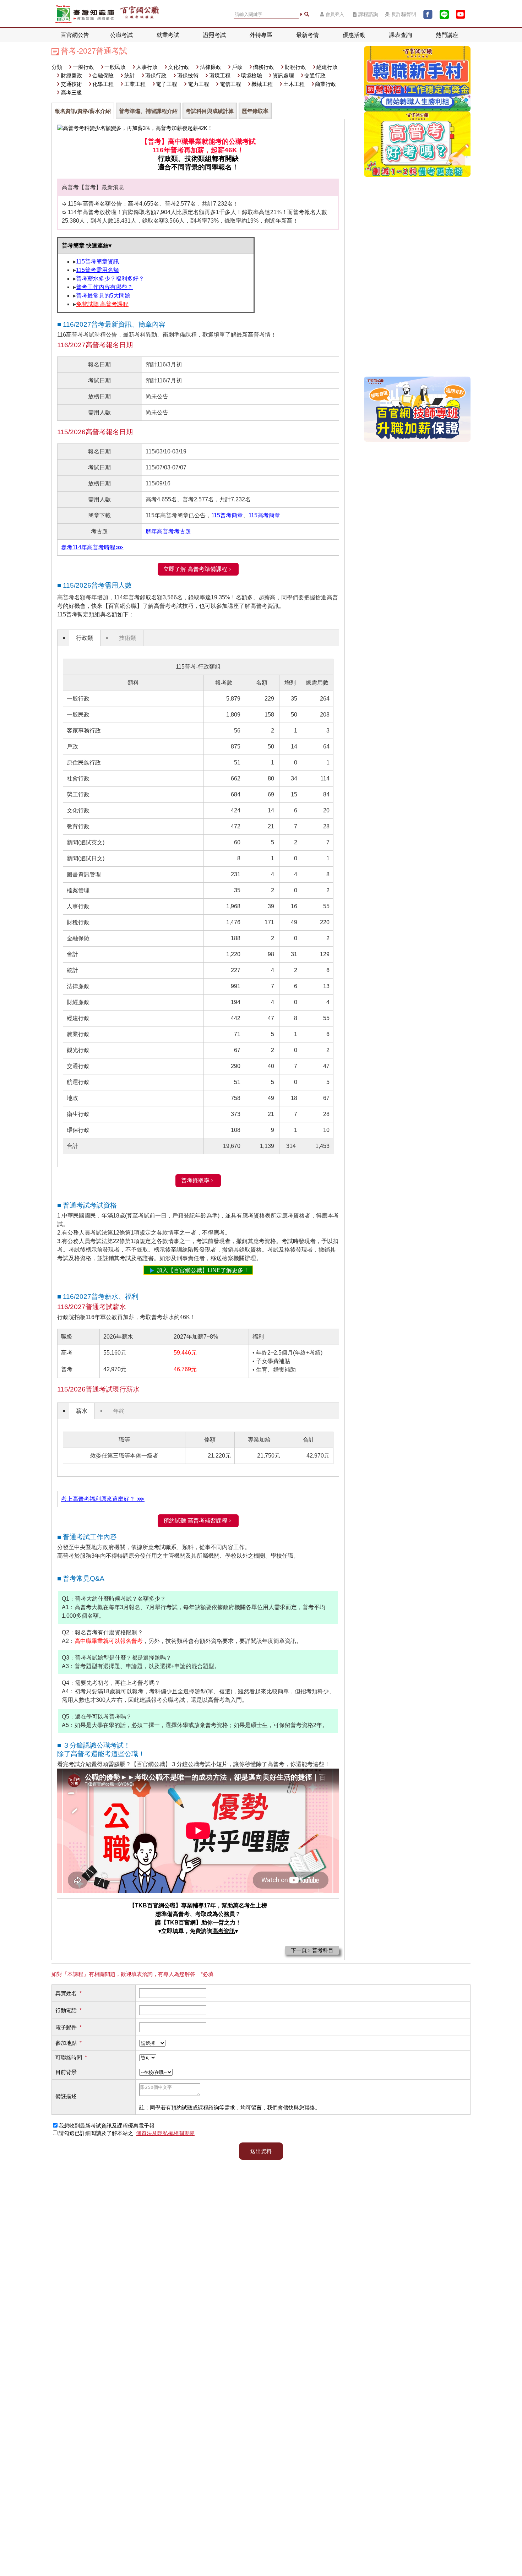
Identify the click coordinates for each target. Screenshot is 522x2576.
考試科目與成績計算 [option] (210, 111)
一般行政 (83, 67)
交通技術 (71, 84)
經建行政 (327, 67)
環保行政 (156, 75)
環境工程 (220, 75)
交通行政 (315, 75)
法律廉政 (211, 67)
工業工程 (135, 84)
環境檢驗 (251, 75)
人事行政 (147, 67)
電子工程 (167, 84)
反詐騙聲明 (404, 14)
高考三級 (71, 92)
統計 (130, 75)
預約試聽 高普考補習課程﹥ (198, 1521)
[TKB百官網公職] (139, 14)
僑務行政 (263, 67)
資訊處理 (283, 75)
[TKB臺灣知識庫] (85, 14)
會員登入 (335, 14)
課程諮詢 (368, 14)
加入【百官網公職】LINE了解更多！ (203, 1270)
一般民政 (115, 67)
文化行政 (179, 67)
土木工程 (294, 84)
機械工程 (262, 84)
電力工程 (199, 84)
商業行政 (326, 84)
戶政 (237, 67)
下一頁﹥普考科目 (312, 1950)
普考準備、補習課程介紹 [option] (148, 111)
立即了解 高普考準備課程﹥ (198, 569)
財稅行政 (295, 67)
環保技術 (188, 75)
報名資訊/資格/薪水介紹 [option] (83, 111)
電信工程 (230, 84)
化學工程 (103, 84)
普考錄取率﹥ (198, 1180)
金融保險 (103, 75)
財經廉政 (71, 75)
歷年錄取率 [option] (255, 111)
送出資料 (261, 2151)
